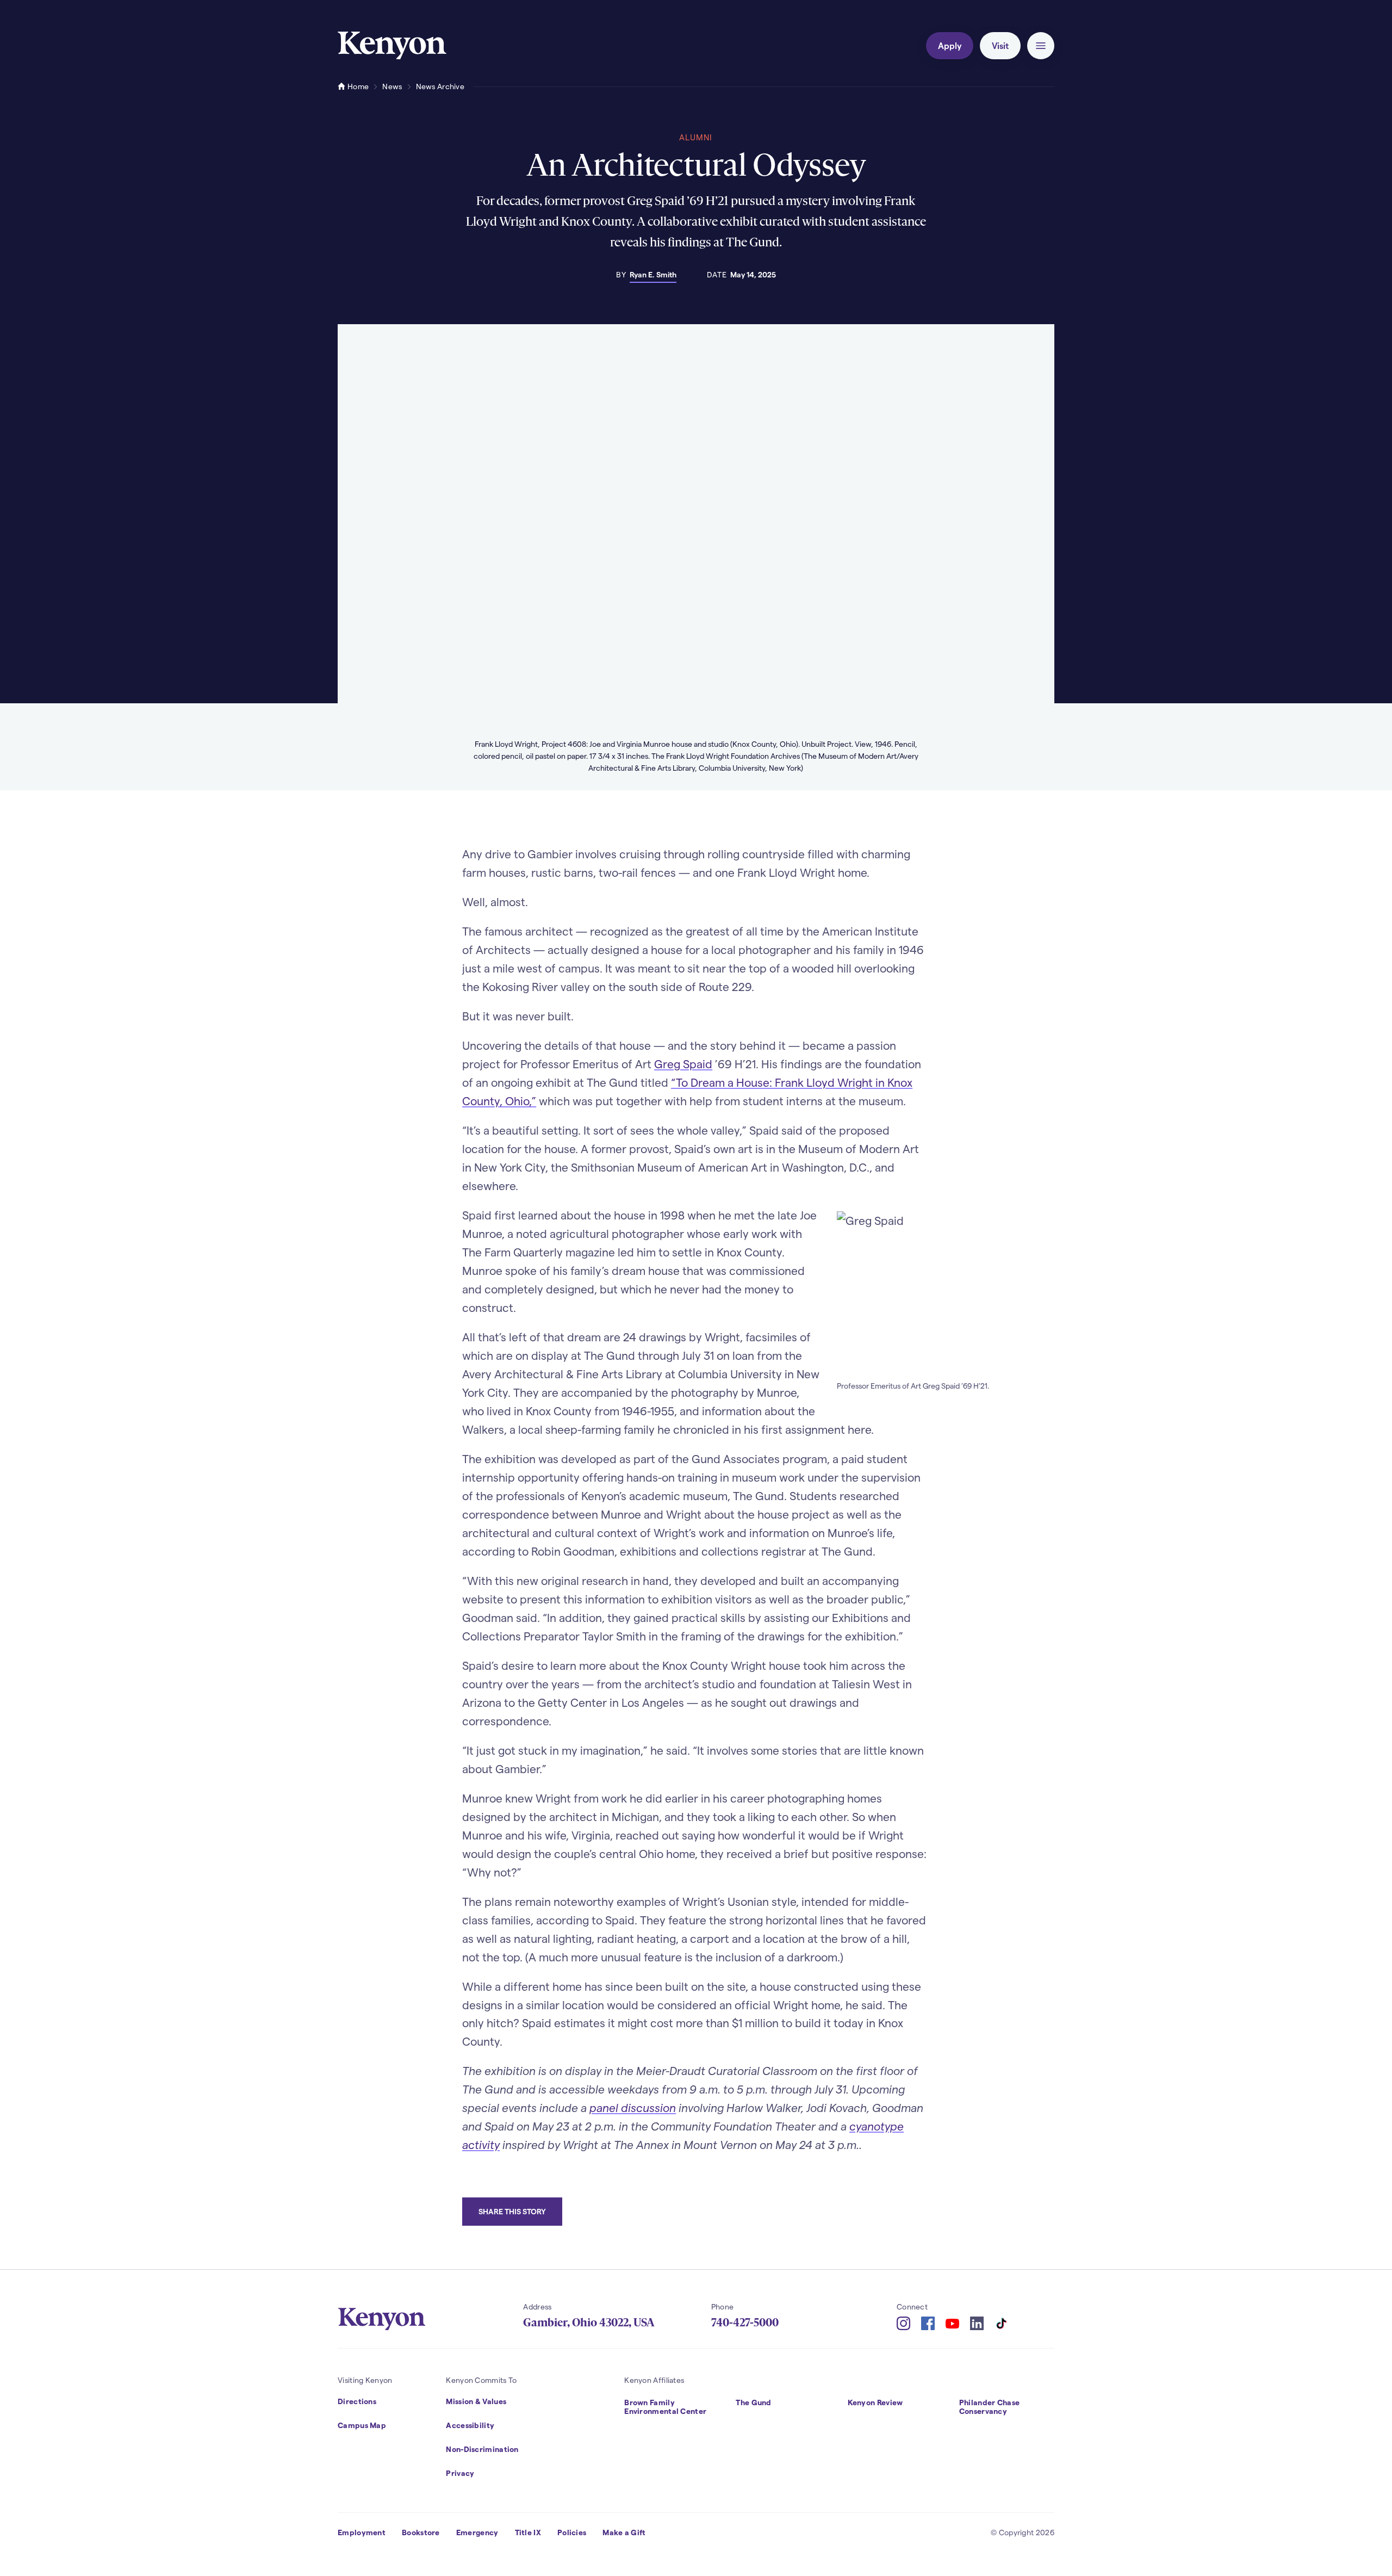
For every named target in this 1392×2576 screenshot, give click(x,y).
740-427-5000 (745, 2323)
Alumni (696, 137)
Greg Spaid (683, 1064)
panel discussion (633, 2107)
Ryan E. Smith (653, 274)
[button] (1041, 46)
